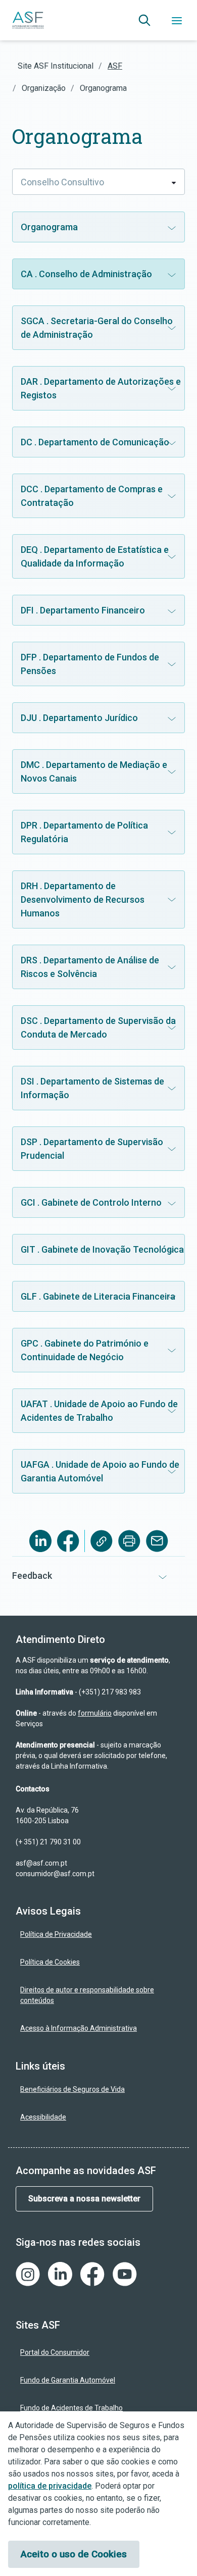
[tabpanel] (98, 869)
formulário (95, 1713)
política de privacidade (50, 2486)
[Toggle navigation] (177, 20)
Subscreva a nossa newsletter (84, 2199)
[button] (144, 20)
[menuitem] (98, 1935)
